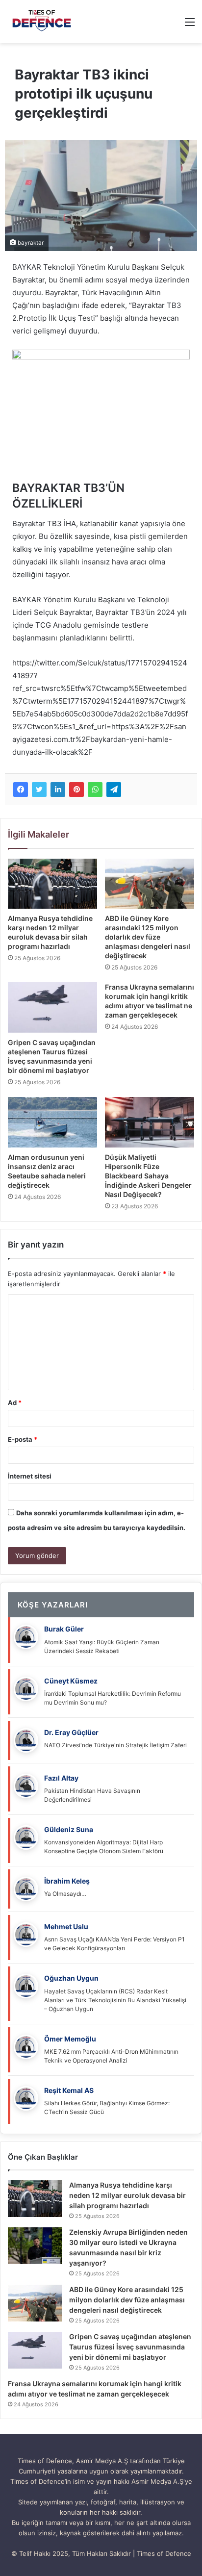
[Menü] (190, 25)
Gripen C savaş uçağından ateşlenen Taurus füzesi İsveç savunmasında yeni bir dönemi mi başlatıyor (130, 2347)
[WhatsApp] (95, 790)
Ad (15, 1403)
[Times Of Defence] (43, 22)
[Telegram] (114, 790)
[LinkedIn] (58, 790)
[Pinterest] (76, 790)
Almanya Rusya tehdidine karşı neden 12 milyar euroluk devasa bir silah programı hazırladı (127, 2195)
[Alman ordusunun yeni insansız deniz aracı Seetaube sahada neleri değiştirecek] (52, 1122)
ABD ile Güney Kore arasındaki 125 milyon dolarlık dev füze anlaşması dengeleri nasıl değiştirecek (148, 937)
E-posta (23, 1439)
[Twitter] (39, 790)
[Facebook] (21, 790)
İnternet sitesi (30, 1476)
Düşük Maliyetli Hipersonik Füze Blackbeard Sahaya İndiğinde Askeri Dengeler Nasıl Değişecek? (148, 1176)
